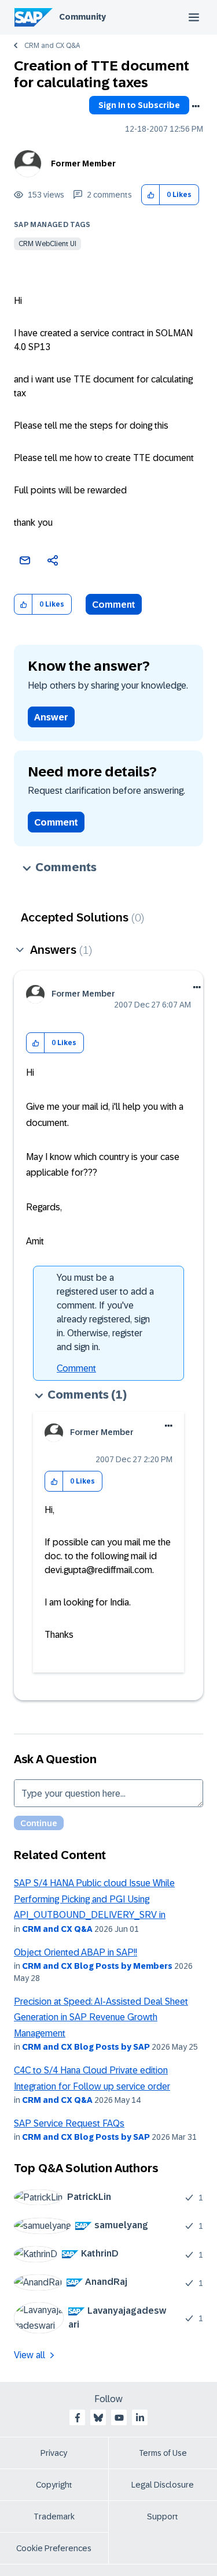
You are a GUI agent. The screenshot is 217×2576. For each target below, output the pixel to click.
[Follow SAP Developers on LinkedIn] (140, 2418)
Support (163, 2516)
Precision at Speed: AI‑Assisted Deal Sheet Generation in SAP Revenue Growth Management (101, 2017)
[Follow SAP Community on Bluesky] (98, 2418)
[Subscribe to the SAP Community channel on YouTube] (119, 2418)
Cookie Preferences (54, 2548)
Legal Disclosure (163, 2485)
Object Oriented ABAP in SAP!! (76, 1952)
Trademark (54, 2516)
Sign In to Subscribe (139, 105)
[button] (151, 195)
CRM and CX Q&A (52, 46)
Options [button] (196, 106)
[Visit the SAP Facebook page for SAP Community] (78, 2418)
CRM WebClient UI (47, 244)
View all (30, 2355)
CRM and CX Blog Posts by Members (97, 1966)
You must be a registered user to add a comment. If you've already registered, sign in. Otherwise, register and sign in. (105, 1312)
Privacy (54, 2453)
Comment (114, 605)
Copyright (54, 2485)
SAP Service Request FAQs (69, 2123)
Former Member (83, 163)
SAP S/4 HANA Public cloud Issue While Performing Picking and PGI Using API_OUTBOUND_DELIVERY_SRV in (94, 1899)
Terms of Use (163, 2453)
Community (82, 17)
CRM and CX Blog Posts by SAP (86, 2047)
